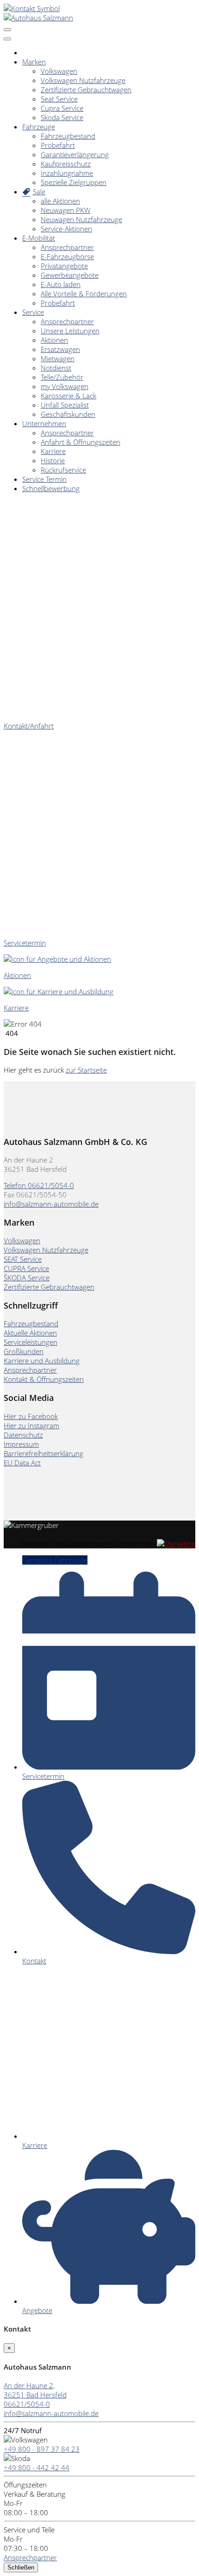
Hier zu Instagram (31, 1425)
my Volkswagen (65, 386)
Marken (34, 62)
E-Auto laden (61, 284)
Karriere (53, 451)
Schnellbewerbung (51, 488)
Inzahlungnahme (67, 173)
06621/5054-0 (27, 2404)
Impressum (21, 1444)
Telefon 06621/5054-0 (39, 1185)
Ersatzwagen (60, 349)
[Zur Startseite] (38, 18)
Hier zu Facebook (31, 1416)
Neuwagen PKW (65, 210)
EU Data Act (22, 1463)
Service (33, 312)
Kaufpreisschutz (66, 164)
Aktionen (54, 340)
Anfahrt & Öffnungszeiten (81, 442)
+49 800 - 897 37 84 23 (42, 2449)
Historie (53, 460)
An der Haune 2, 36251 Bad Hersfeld (35, 2390)
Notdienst (56, 368)
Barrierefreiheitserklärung (44, 1453)
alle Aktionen (60, 201)
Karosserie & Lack (68, 396)
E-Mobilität (39, 238)
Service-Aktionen (66, 229)
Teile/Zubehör (62, 377)
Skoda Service (62, 117)
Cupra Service (62, 108)
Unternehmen (44, 423)
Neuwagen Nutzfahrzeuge (81, 219)
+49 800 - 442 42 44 (37, 2467)
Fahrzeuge (39, 127)
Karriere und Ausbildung (42, 1361)
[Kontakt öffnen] (32, 8)
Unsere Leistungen (70, 331)
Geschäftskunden (68, 414)
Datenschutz (23, 1435)
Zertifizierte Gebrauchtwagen (86, 89)
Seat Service (59, 99)
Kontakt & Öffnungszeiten (44, 1379)
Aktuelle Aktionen (30, 1333)
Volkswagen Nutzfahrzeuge (83, 80)
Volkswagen (59, 71)
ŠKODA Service (27, 1278)
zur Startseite (86, 1070)
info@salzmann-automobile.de (51, 1204)
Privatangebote (64, 266)
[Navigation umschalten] (7, 30)
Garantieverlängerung (75, 154)
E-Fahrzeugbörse (67, 256)
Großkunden (24, 1351)
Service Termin (44, 479)
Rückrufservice (63, 470)
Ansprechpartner (67, 247)
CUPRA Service (26, 1268)
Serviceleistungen (31, 1342)
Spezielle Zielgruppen (74, 182)
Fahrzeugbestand (68, 136)
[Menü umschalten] (7, 39)
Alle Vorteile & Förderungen (84, 294)
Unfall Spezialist (65, 405)
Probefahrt (58, 145)
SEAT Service (23, 1259)
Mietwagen (58, 358)
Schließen (21, 2567)
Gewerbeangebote (70, 275)
